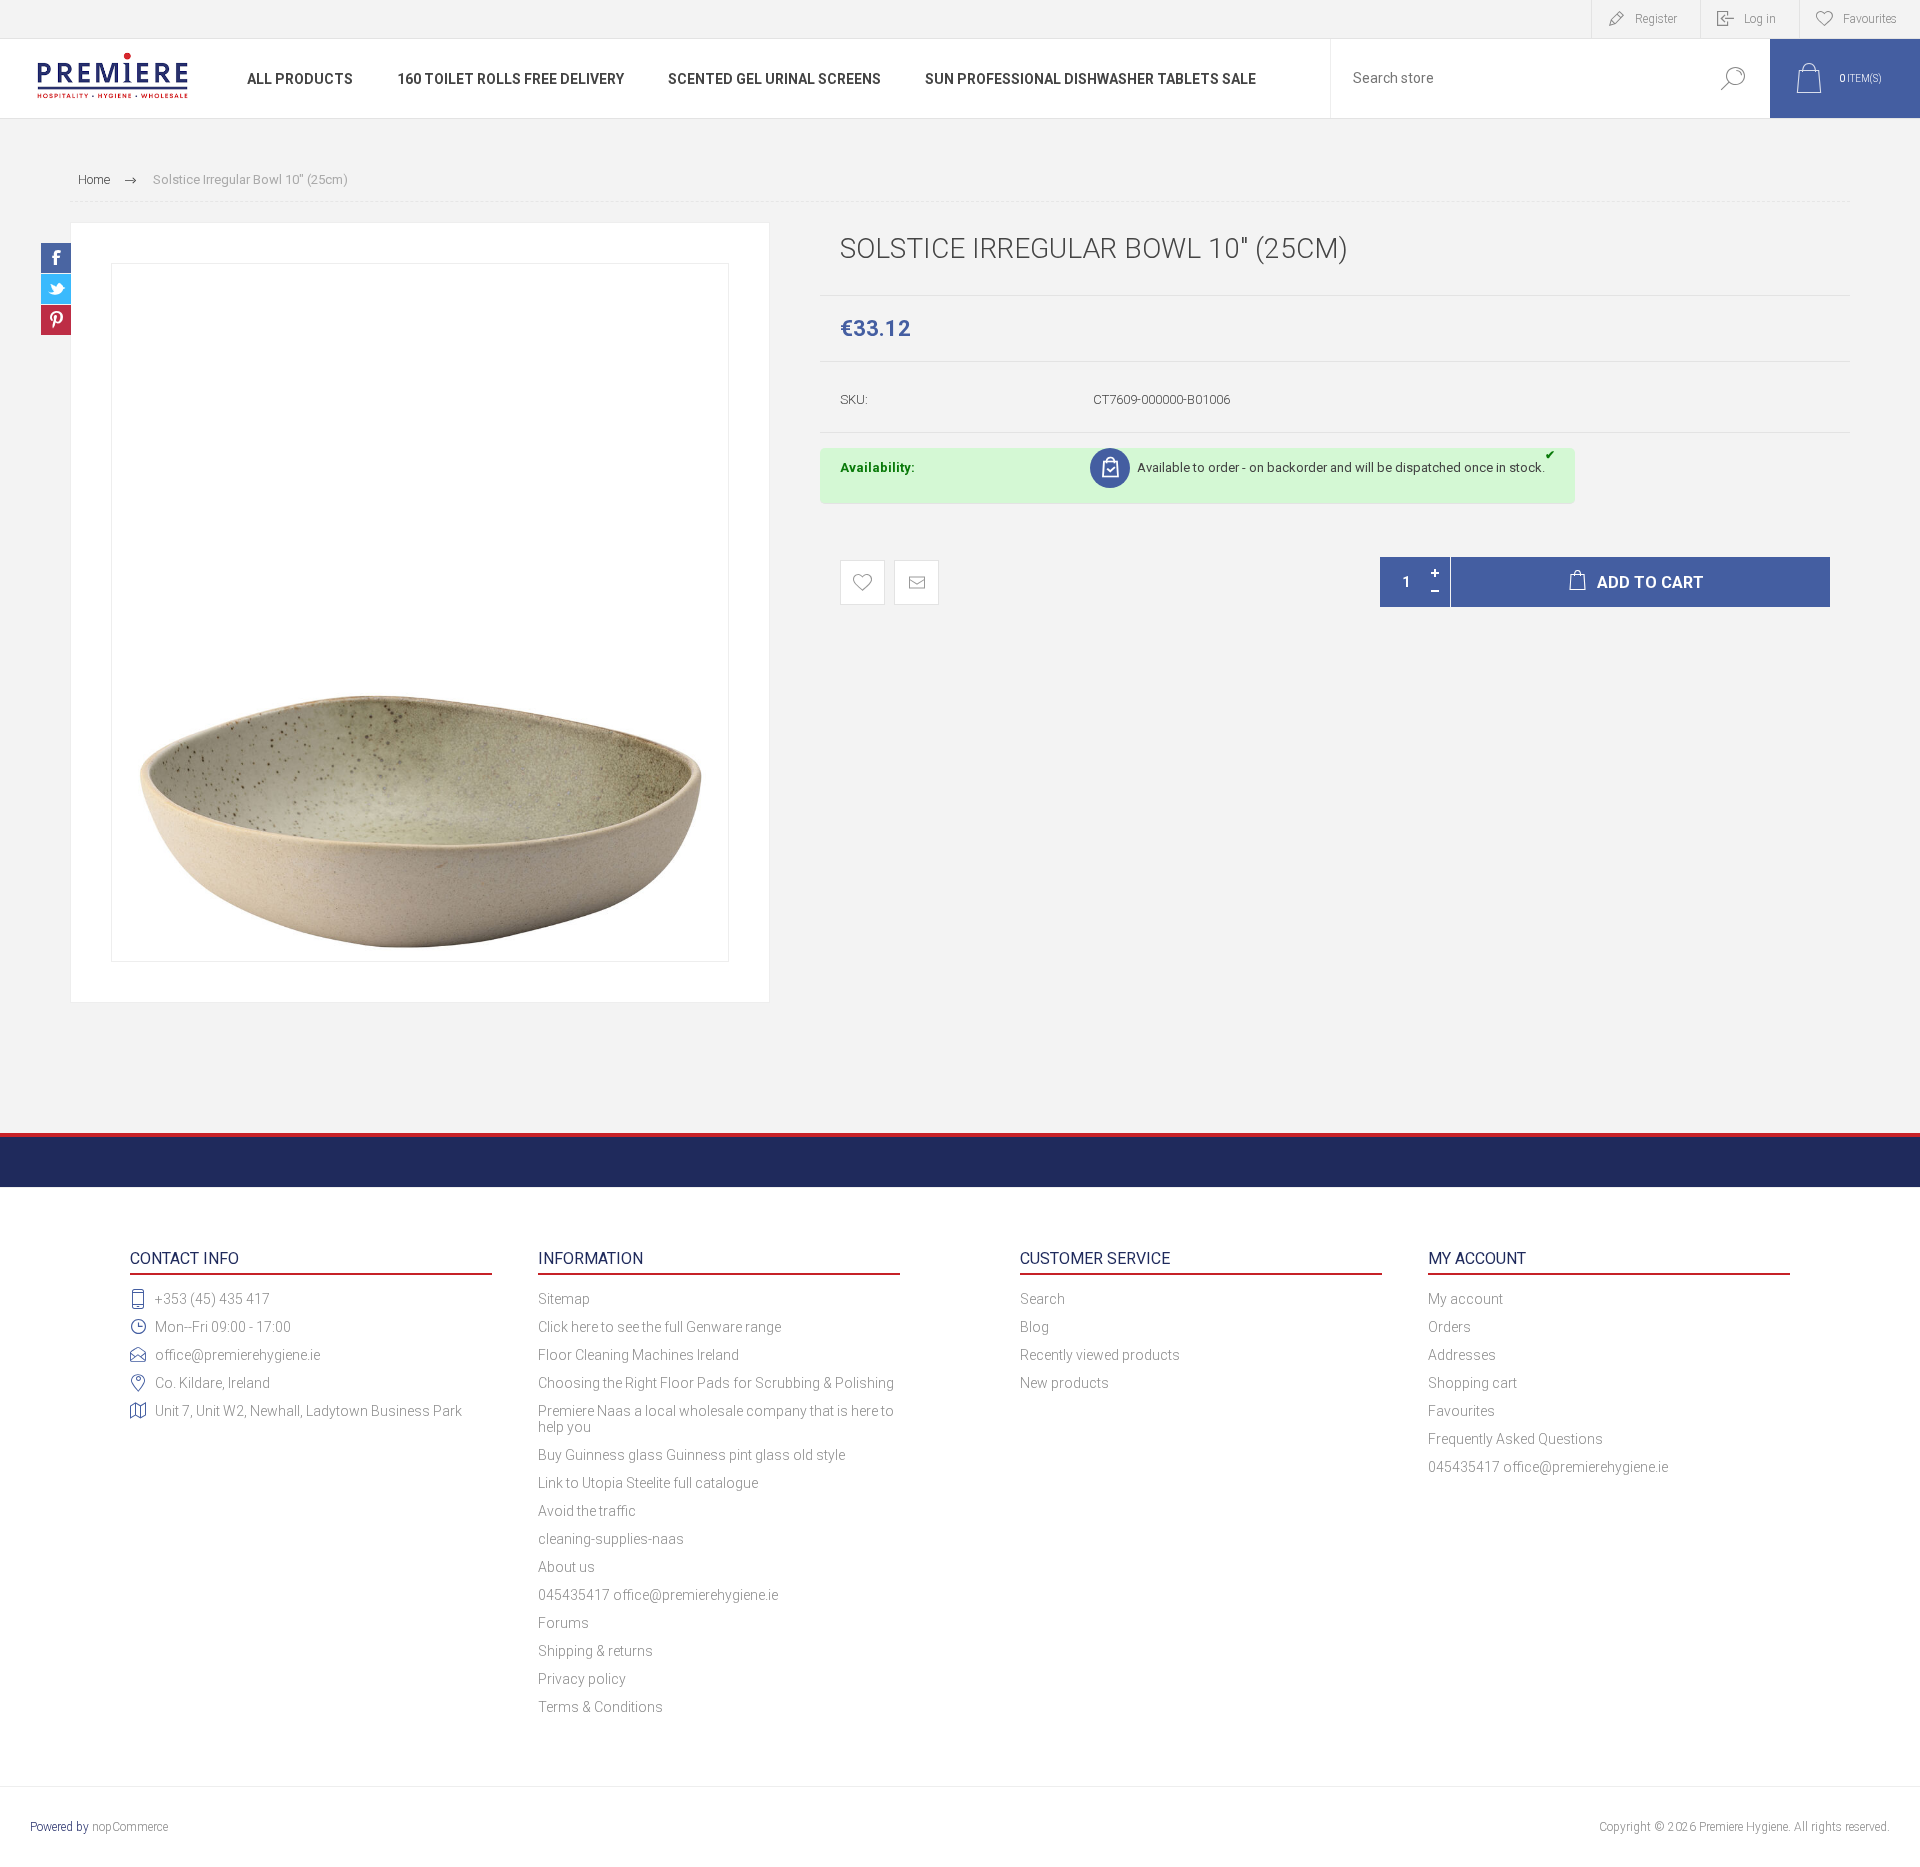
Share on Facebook (56, 258)
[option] (420, 612)
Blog (1034, 1327)
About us (566, 1567)
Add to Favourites (862, 582)
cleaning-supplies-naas (611, 1539)
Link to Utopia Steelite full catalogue (648, 1483)
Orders (1449, 1327)
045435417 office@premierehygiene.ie (658, 1595)
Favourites (1461, 1411)
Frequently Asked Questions (1515, 1439)
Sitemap (564, 1299)
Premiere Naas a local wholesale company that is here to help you (716, 1419)
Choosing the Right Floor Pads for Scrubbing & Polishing (716, 1383)
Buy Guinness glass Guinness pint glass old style (691, 1455)
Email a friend (916, 582)
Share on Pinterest (56, 320)
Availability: (877, 467)
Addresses (1462, 1355)
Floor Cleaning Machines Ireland (638, 1355)
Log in (1760, 19)
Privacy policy (582, 1679)
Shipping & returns (595, 1651)
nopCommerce (130, 1827)
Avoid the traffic (587, 1511)
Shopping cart (1472, 1383)
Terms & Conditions (600, 1707)
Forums (563, 1623)
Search (1732, 78)
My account (1465, 1299)
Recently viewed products (1100, 1355)
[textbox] (1513, 78)
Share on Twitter (56, 289)
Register (1656, 19)
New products (1064, 1383)
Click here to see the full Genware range (659, 1327)
